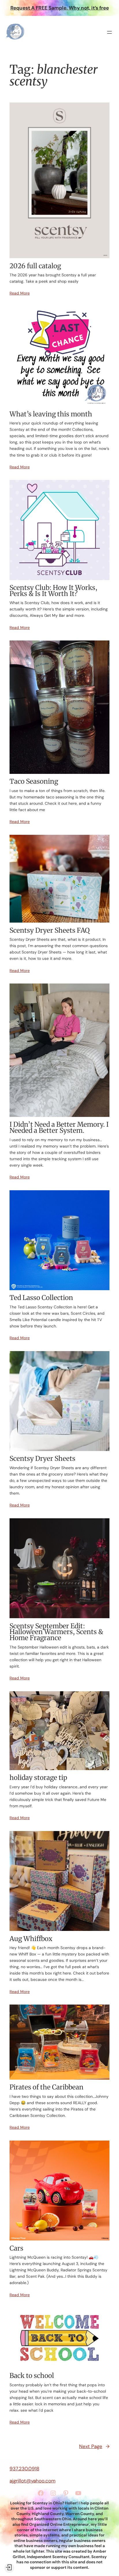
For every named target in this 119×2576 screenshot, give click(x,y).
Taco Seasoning (34, 782)
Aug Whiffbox (31, 1939)
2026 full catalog (35, 266)
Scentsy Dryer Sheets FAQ (50, 931)
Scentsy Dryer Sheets (42, 1459)
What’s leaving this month (51, 414)
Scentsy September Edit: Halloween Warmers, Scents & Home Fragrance (56, 1632)
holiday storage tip (38, 1778)
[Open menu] (109, 32)
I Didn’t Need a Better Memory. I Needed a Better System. (59, 1127)
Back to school (32, 2376)
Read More (20, 293)
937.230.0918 (24, 2469)
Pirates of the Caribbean (47, 2087)
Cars (16, 2248)
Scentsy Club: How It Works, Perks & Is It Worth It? (53, 591)
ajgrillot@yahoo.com (32, 2481)
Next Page (94, 2446)
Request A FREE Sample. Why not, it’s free (60, 8)
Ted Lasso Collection (41, 1298)
